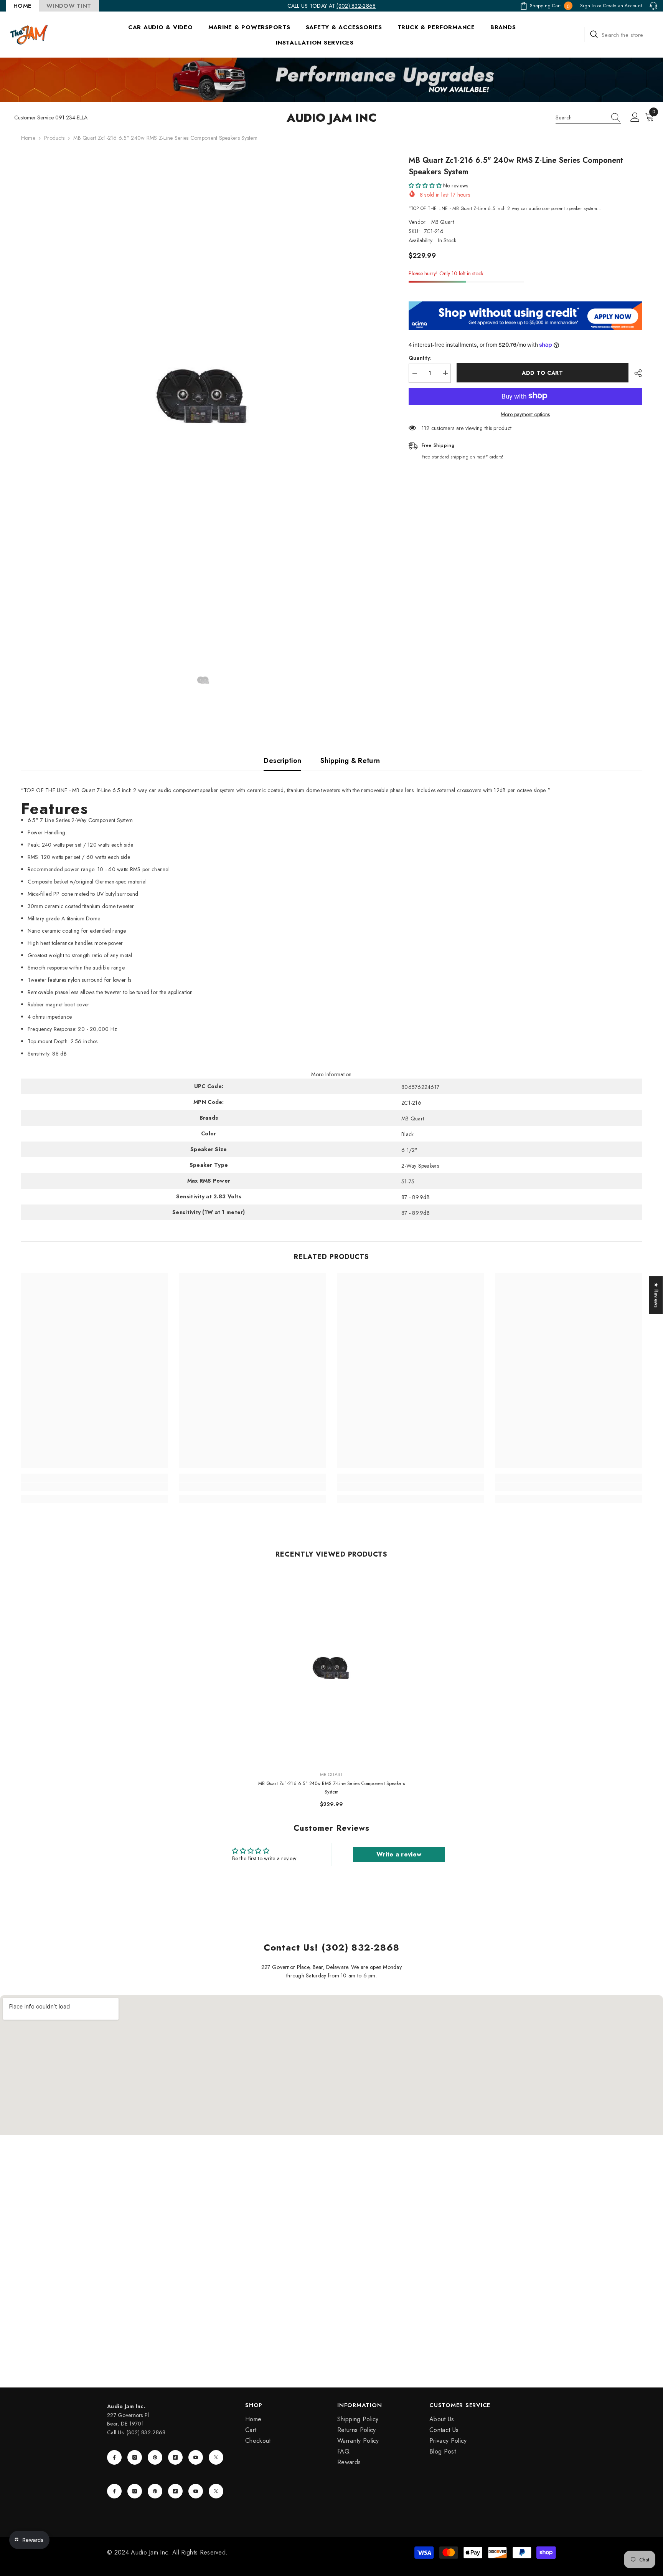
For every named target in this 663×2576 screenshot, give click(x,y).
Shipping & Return (350, 761)
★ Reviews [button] (656, 1295)
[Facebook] (114, 2457)
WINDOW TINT (69, 6)
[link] (94, 1487)
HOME (22, 6)
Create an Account (623, 6)
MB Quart (443, 222)
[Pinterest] (155, 2457)
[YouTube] (196, 2457)
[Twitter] (216, 2457)
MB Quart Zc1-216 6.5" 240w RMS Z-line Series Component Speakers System (331, 1788)
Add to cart (543, 373)
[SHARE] (635, 373)
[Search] (621, 35)
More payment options (525, 414)
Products (54, 138)
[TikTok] (175, 2457)
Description (282, 761)
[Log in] (635, 117)
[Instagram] (135, 2457)
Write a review (399, 1854)
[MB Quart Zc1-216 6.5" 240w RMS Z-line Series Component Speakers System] (332, 1668)
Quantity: (420, 357)
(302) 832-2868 (356, 6)
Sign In (588, 6)
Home (28, 138)
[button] (425, 185)
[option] (203, 395)
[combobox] (621, 35)
